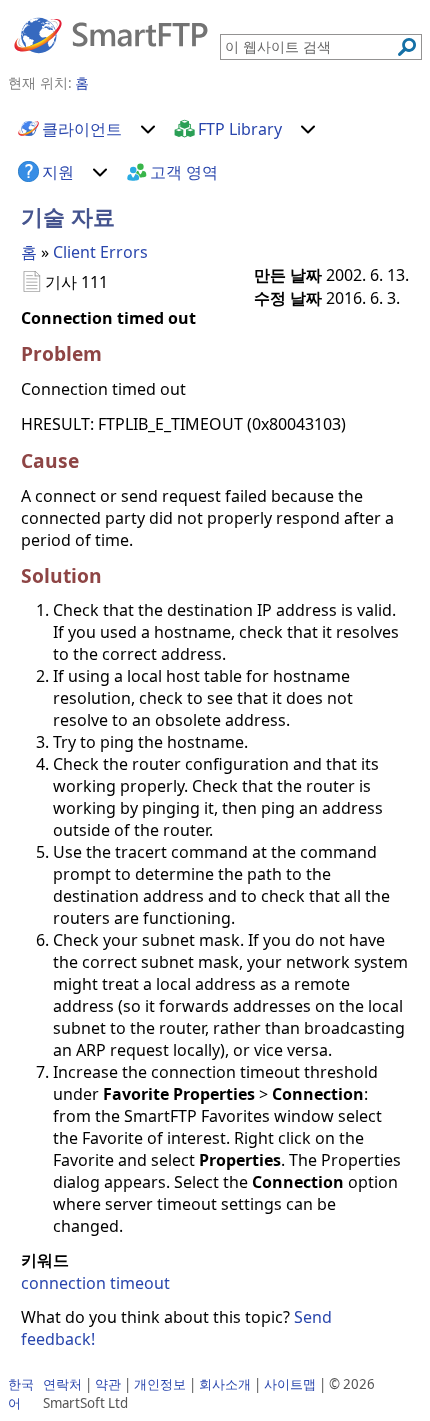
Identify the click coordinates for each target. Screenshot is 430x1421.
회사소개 (225, 1384)
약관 (108, 1384)
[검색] (407, 47)
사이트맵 (290, 1384)
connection (63, 1283)
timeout (140, 1283)
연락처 (62, 1384)
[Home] (111, 34)
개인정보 (160, 1384)
